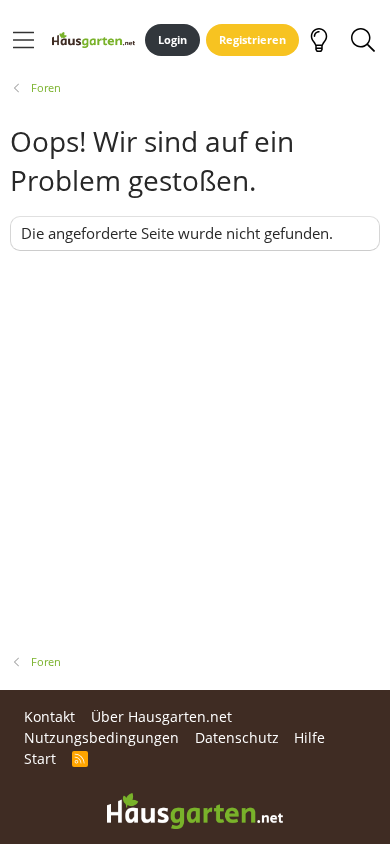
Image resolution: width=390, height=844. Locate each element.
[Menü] (23, 40)
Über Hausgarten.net (161, 716)
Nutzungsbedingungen (101, 737)
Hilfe (309, 737)
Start (40, 758)
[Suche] (362, 40)
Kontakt (49, 716)
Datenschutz (237, 737)
